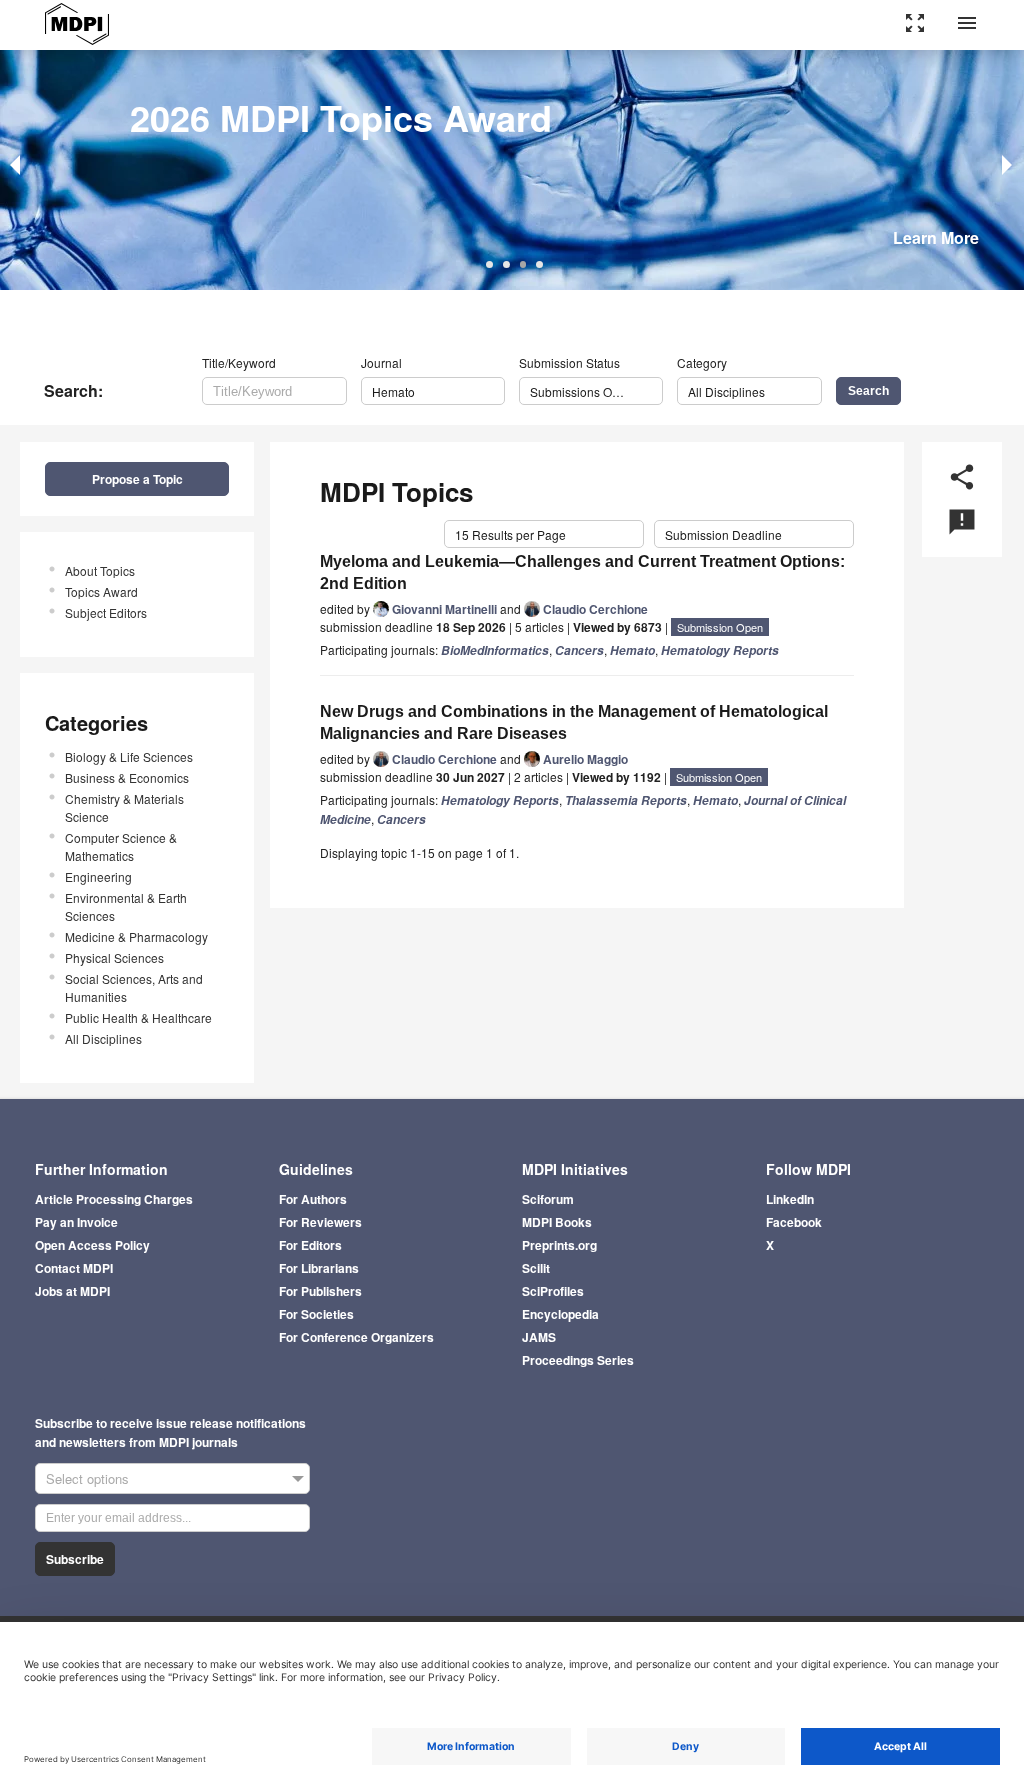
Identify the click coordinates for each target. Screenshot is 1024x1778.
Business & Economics (127, 777)
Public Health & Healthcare (138, 1017)
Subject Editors (106, 612)
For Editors (310, 1245)
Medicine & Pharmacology (136, 936)
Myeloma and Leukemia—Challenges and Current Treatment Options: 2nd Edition (582, 572)
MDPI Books (557, 1222)
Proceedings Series (578, 1360)
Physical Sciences (114, 957)
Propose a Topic (137, 479)
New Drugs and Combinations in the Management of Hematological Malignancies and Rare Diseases (574, 722)
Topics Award (101, 591)
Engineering (98, 876)
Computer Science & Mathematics (121, 846)
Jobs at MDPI (72, 1291)
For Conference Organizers (356, 1337)
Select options (87, 1478)
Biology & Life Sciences (129, 756)
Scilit (536, 1268)
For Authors (313, 1199)
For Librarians (319, 1268)
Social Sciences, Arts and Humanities (134, 987)
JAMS (539, 1337)
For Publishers (320, 1291)
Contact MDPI (74, 1268)
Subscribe (75, 1559)
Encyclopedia (560, 1314)
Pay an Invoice (76, 1222)
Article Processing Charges (114, 1199)
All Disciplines (103, 1038)
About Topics (100, 570)
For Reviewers (320, 1222)
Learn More (936, 237)
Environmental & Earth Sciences (126, 906)
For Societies (316, 1314)
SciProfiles (553, 1291)
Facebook (794, 1222)
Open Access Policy (92, 1245)
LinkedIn (790, 1199)
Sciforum (548, 1199)
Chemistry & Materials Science (124, 807)
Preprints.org (559, 1245)
